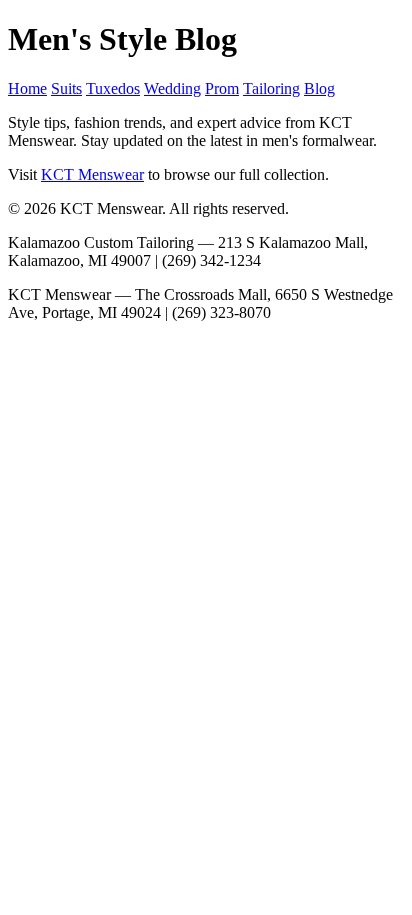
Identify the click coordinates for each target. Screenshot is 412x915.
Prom (222, 88)
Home (27, 88)
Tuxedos (113, 88)
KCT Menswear (92, 174)
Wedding (172, 88)
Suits (66, 88)
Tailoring (271, 88)
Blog (319, 88)
